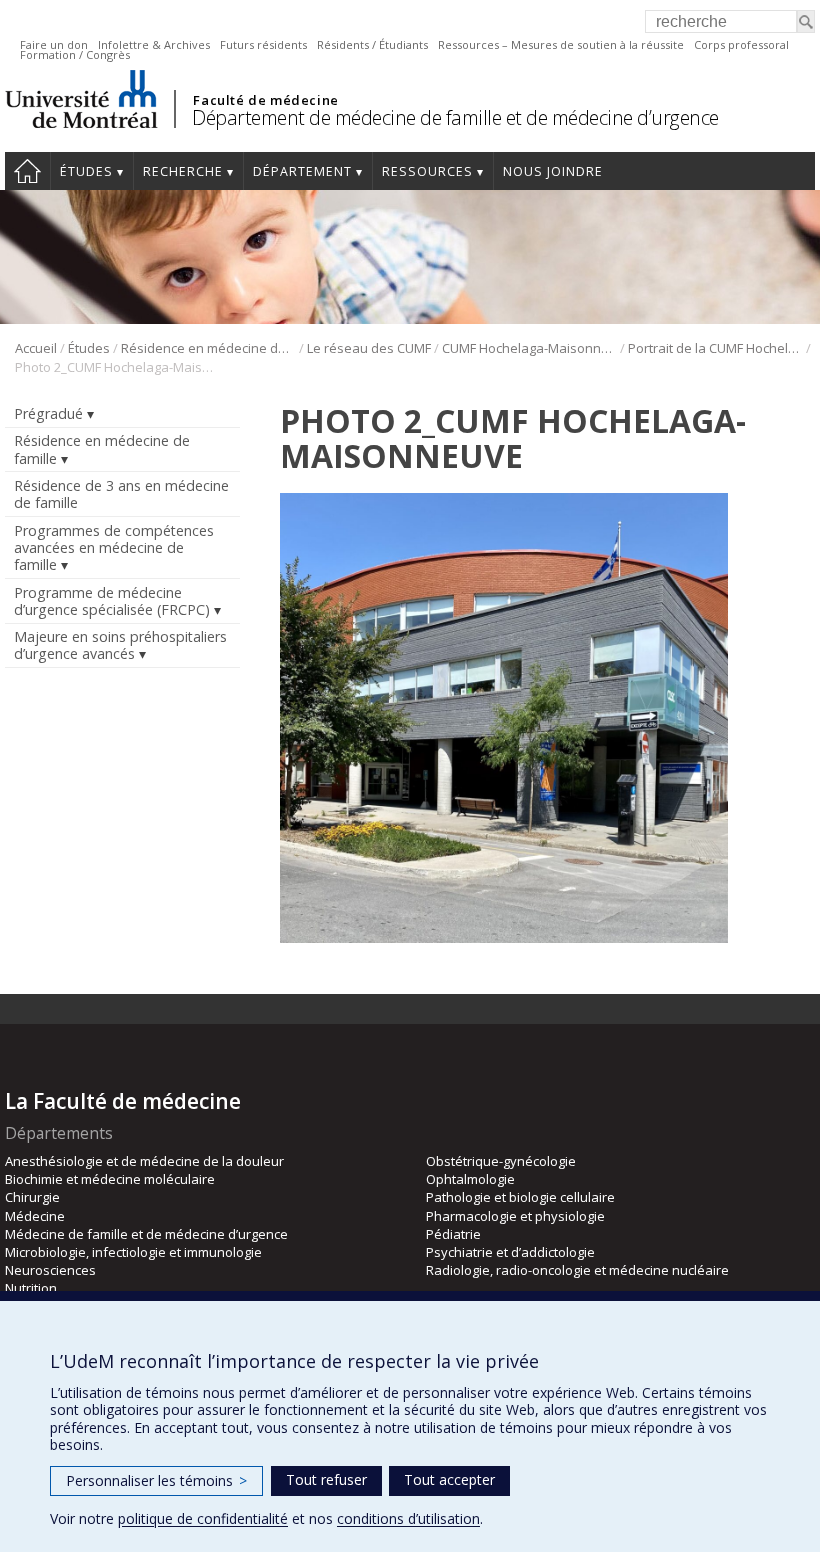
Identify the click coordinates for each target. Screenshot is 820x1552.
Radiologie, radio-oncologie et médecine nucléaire (577, 1270)
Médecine (35, 1216)
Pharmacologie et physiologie (515, 1216)
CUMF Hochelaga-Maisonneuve (529, 348)
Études (86, 171)
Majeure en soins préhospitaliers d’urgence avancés (120, 645)
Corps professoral (741, 44)
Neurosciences (50, 1270)
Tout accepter (449, 1479)
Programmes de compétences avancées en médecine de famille (114, 547)
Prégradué (48, 413)
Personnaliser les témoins (156, 1480)
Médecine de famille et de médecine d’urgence (146, 1234)
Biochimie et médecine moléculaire (110, 1179)
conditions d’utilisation (408, 1518)
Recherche (183, 171)
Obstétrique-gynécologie (501, 1161)
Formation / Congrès (75, 54)
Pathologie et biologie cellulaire (520, 1197)
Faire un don (54, 44)
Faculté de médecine (265, 100)
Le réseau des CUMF (369, 348)
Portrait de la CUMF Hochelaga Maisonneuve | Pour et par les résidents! (715, 348)
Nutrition (31, 1288)
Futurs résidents (263, 44)
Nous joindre (553, 171)
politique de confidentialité (203, 1518)
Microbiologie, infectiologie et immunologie (133, 1252)
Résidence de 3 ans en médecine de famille (121, 494)
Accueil (27, 171)
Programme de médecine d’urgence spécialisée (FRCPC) (112, 601)
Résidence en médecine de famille (208, 348)
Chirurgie (32, 1197)
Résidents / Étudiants (372, 44)
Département (302, 171)
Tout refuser (326, 1479)
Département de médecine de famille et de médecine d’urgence (455, 117)
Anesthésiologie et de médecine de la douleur (144, 1161)
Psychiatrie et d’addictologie (510, 1252)
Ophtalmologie (470, 1179)
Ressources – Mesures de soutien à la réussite (561, 44)
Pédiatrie (453, 1234)
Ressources (427, 171)
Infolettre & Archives (154, 44)
